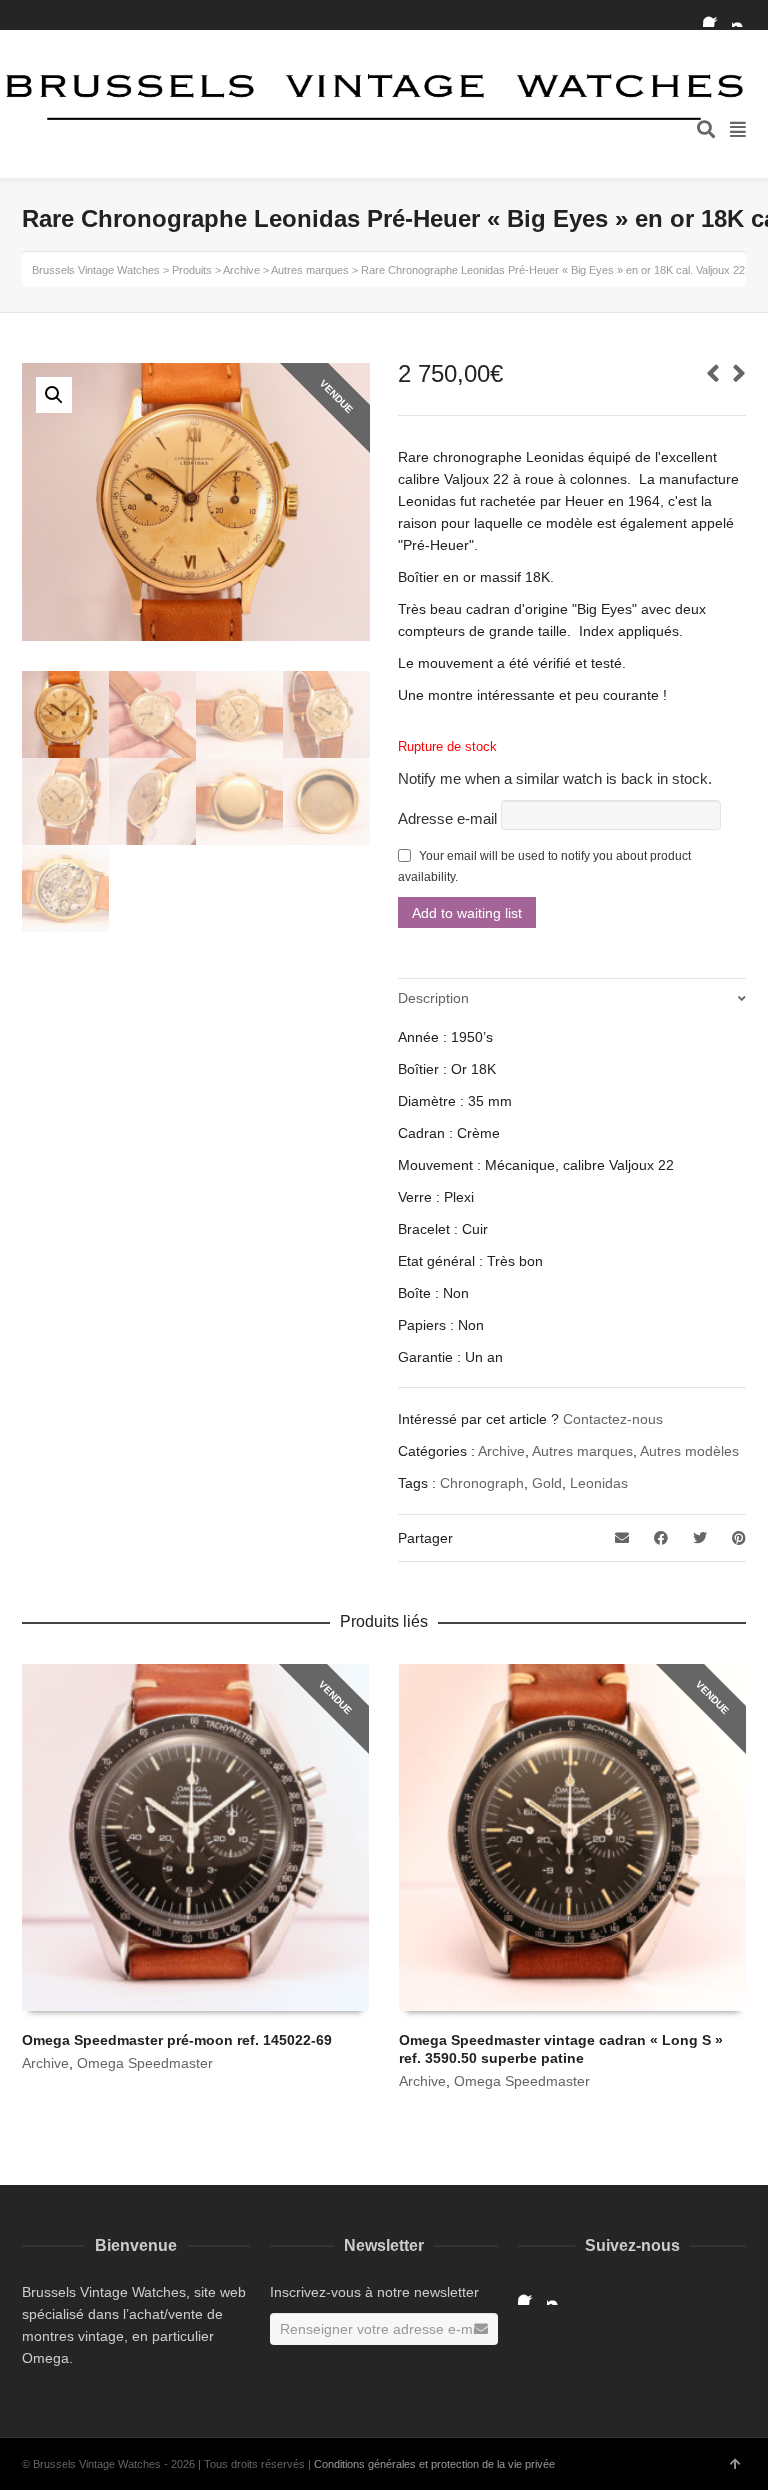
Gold (547, 1483)
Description (433, 998)
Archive (501, 1451)
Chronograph (482, 1483)
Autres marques (582, 1451)
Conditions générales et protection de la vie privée (434, 2464)
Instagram (744, 15)
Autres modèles (689, 1451)
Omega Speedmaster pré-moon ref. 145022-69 (177, 2040)
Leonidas (599, 1483)
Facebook (715, 15)
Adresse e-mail (449, 818)
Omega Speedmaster (145, 2063)
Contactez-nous (613, 1419)
